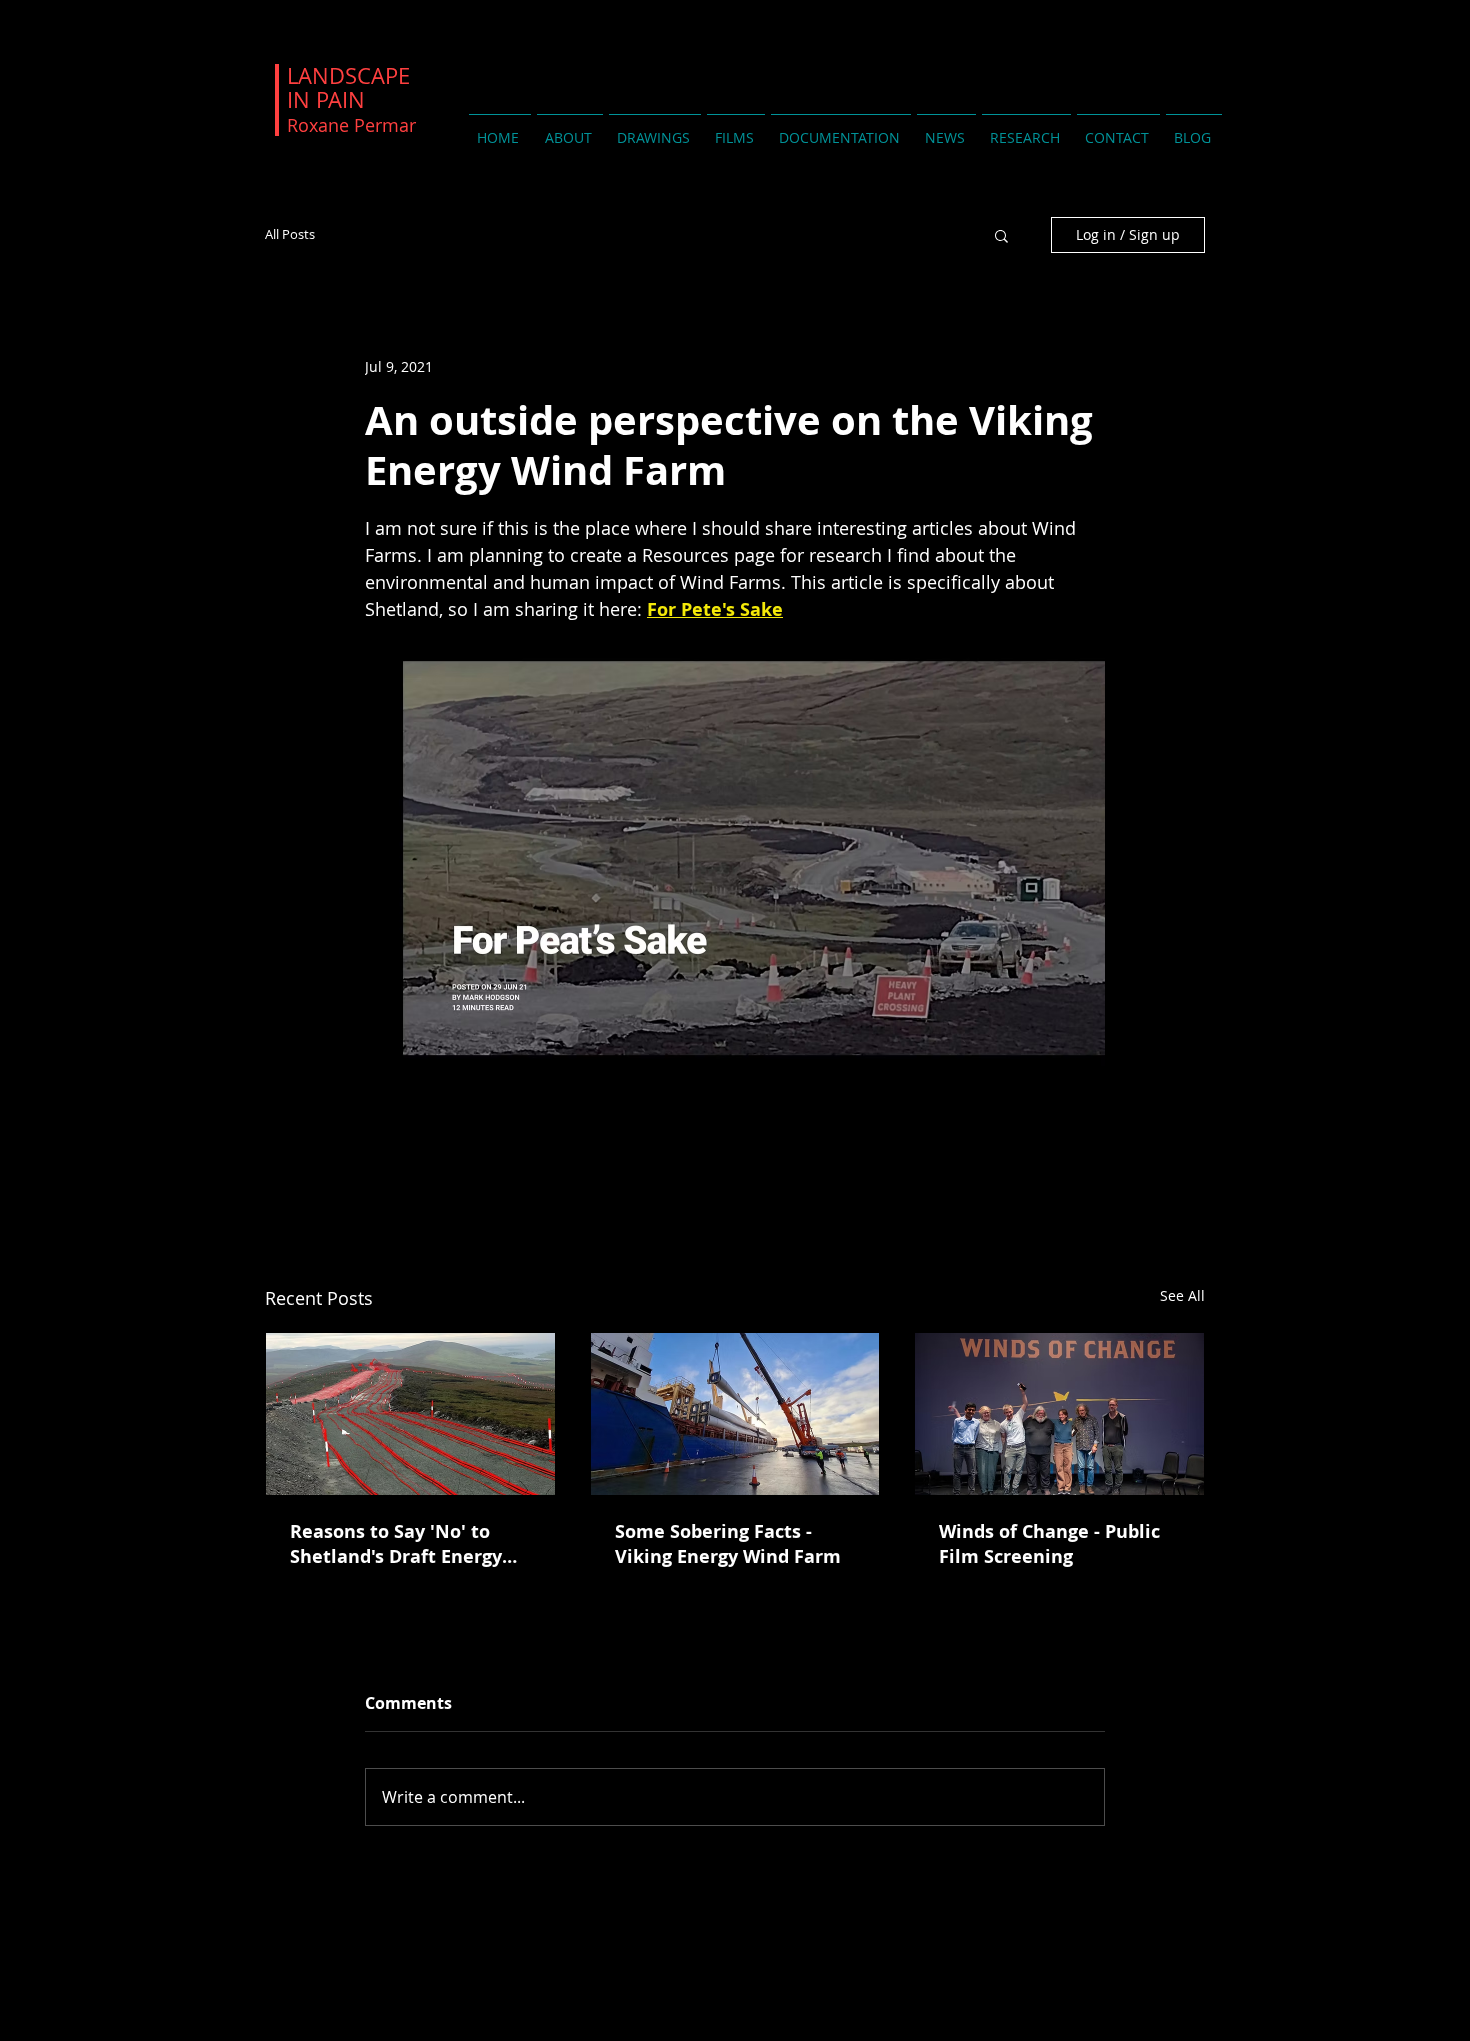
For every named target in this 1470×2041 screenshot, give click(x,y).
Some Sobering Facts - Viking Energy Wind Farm (728, 1544)
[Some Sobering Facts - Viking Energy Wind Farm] (735, 1414)
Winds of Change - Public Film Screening (1049, 1544)
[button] (1001, 235)
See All (1182, 1295)
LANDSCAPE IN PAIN (351, 99)
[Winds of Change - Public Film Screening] (1059, 1414)
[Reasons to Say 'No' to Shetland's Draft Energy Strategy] (410, 1414)
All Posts (290, 234)
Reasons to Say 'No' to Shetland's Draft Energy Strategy (396, 1544)
